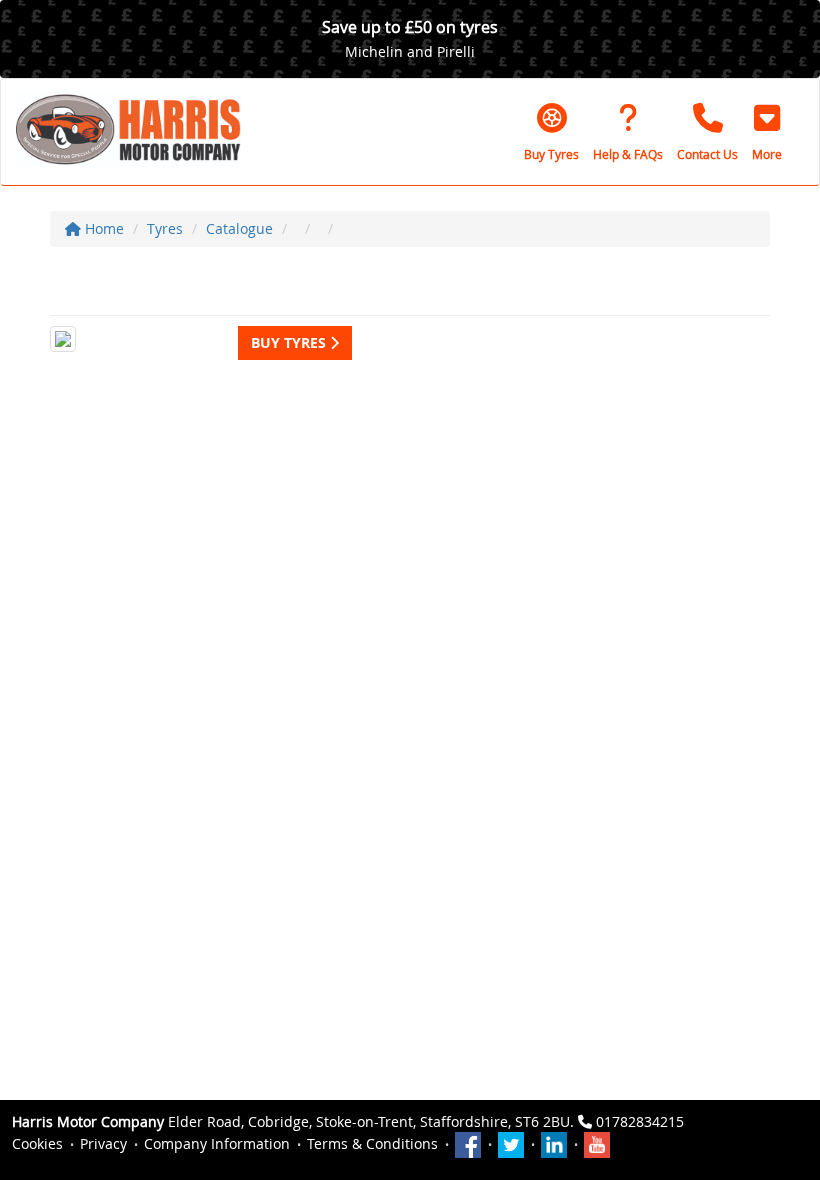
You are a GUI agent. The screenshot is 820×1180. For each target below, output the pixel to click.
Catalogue (239, 228)
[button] (767, 132)
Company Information (217, 1143)
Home (102, 228)
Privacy (103, 1143)
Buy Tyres (290, 342)
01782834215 (640, 1121)
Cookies (37, 1143)
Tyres (165, 228)
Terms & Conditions (372, 1143)
